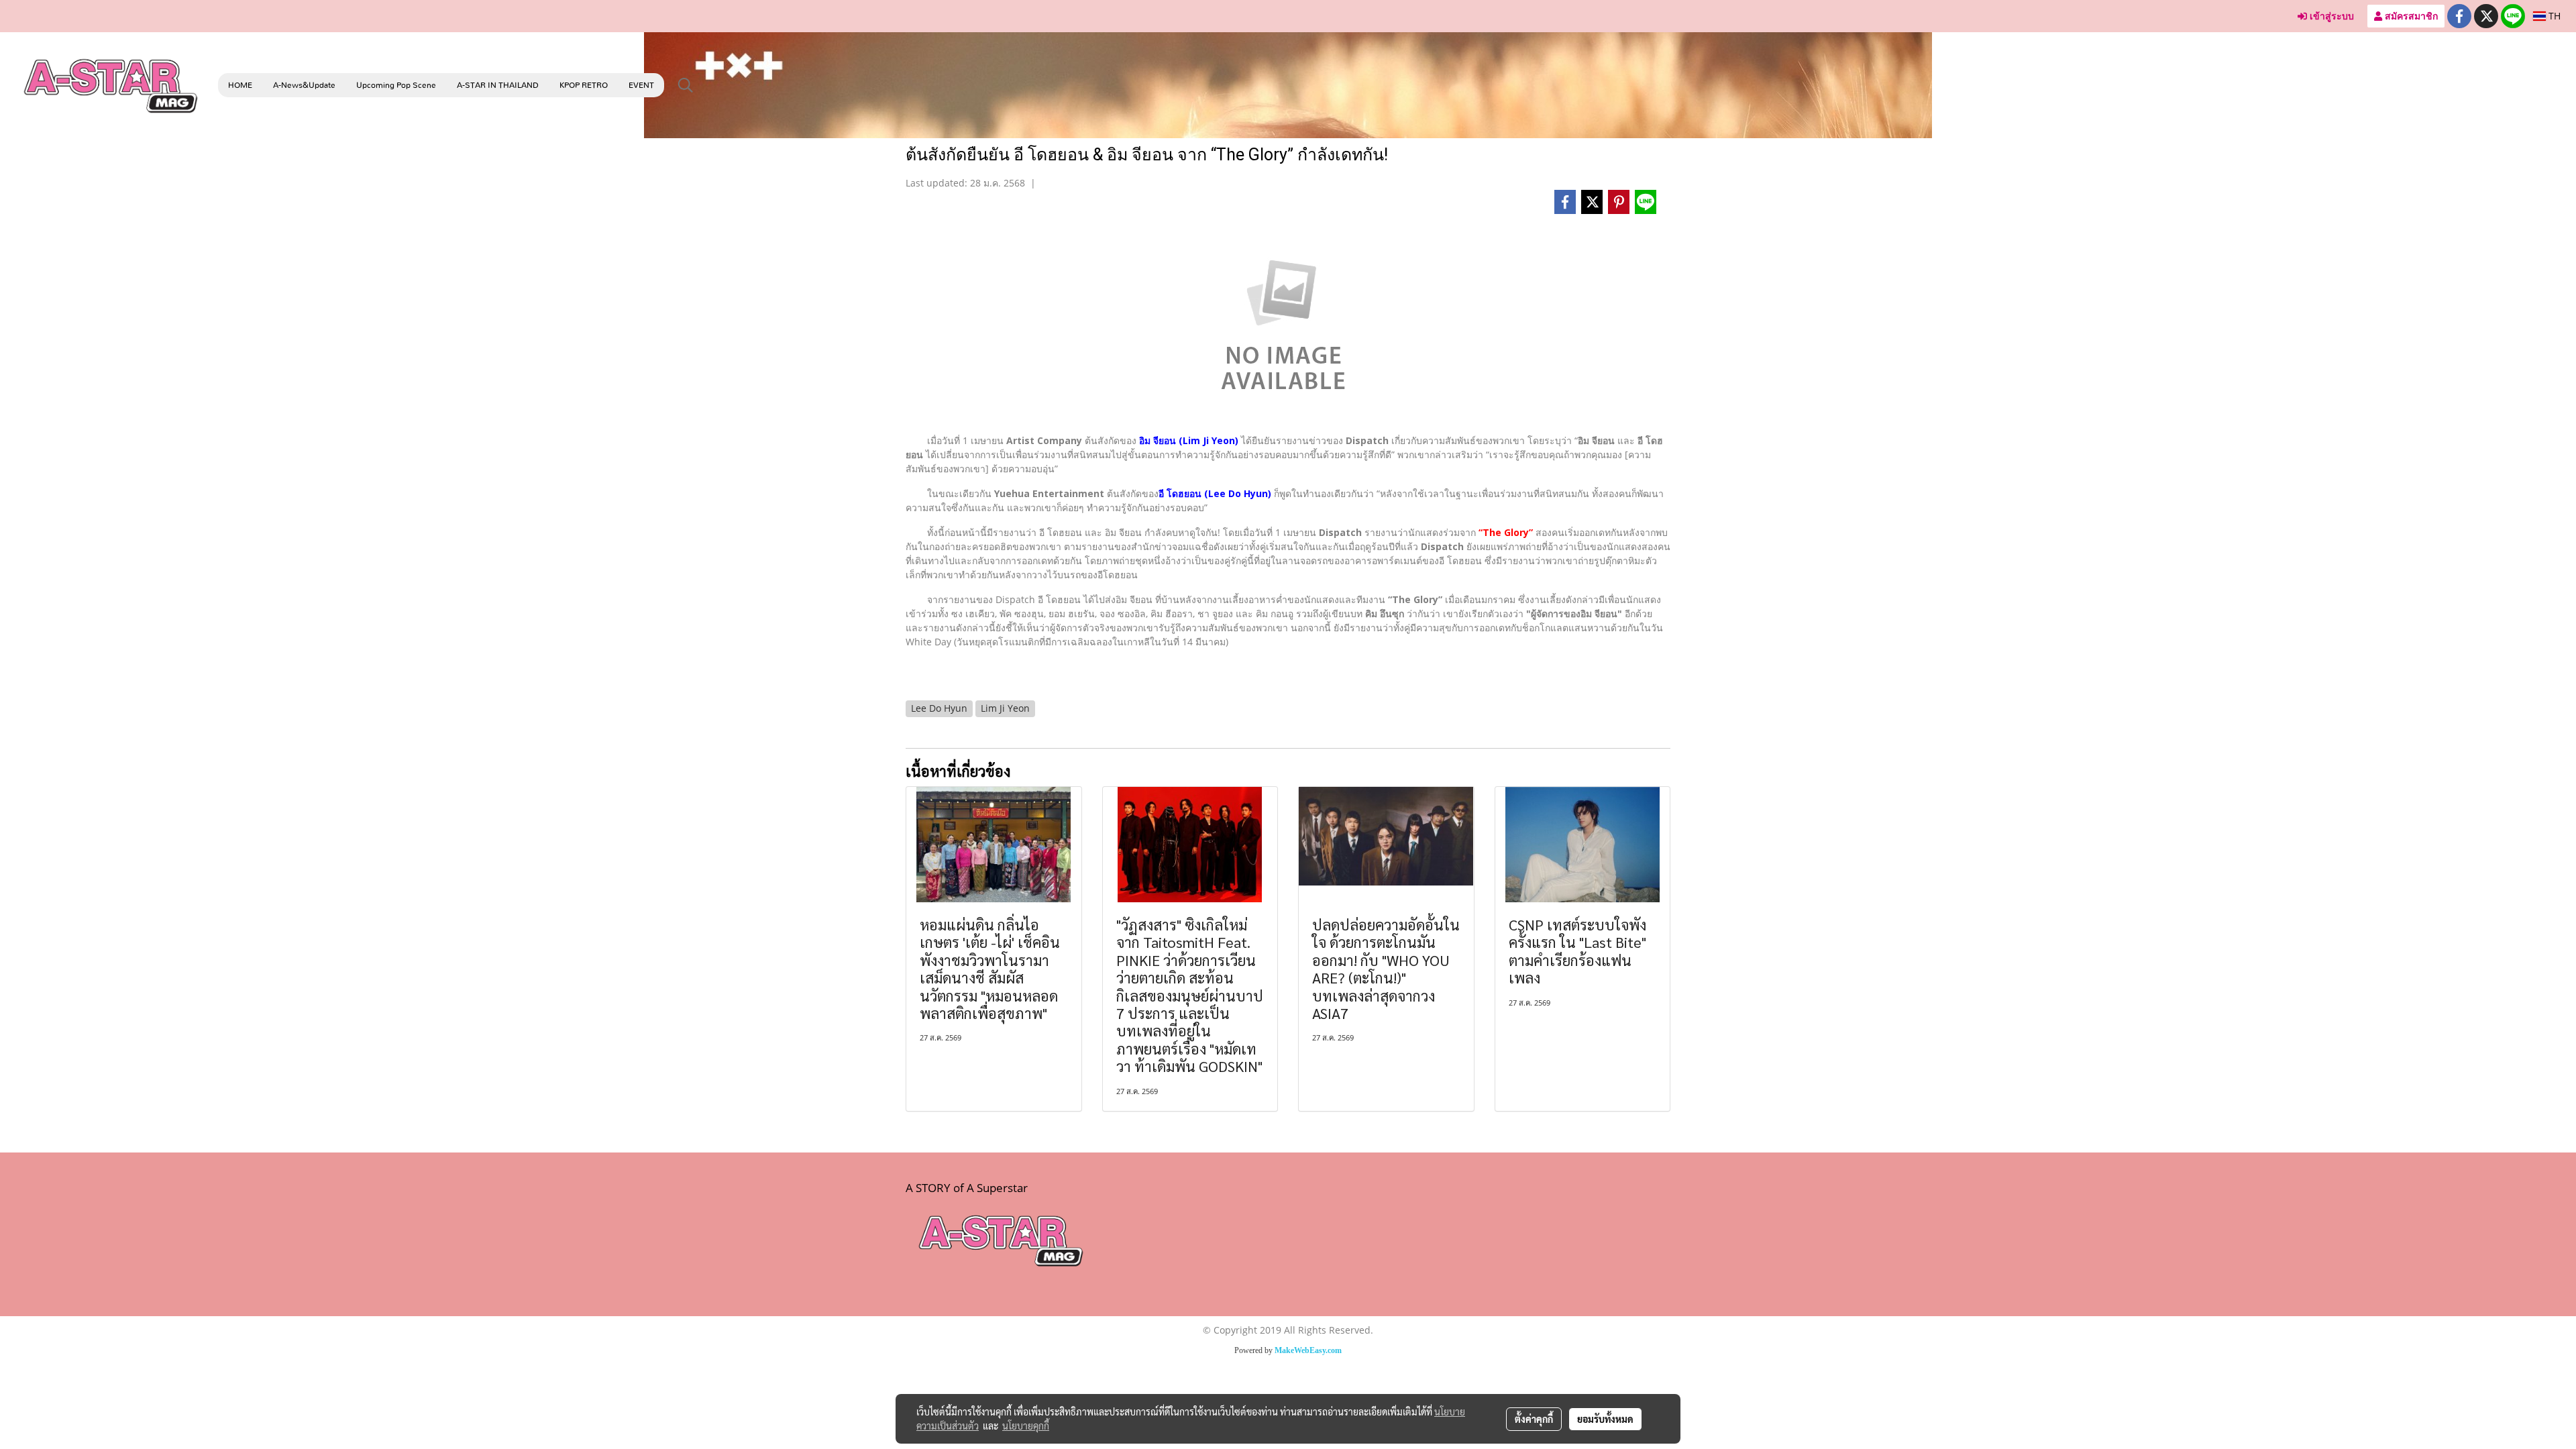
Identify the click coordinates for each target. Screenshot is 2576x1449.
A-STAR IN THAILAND (498, 85)
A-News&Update (304, 85)
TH (2553, 16)
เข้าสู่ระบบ (2330, 16)
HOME (240, 85)
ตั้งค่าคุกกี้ (1534, 1419)
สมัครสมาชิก (2410, 16)
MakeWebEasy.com (1308, 1350)
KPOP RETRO (584, 85)
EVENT (641, 85)
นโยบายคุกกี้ (1026, 1426)
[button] (686, 85)
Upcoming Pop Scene (396, 85)
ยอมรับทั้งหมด (1605, 1419)
